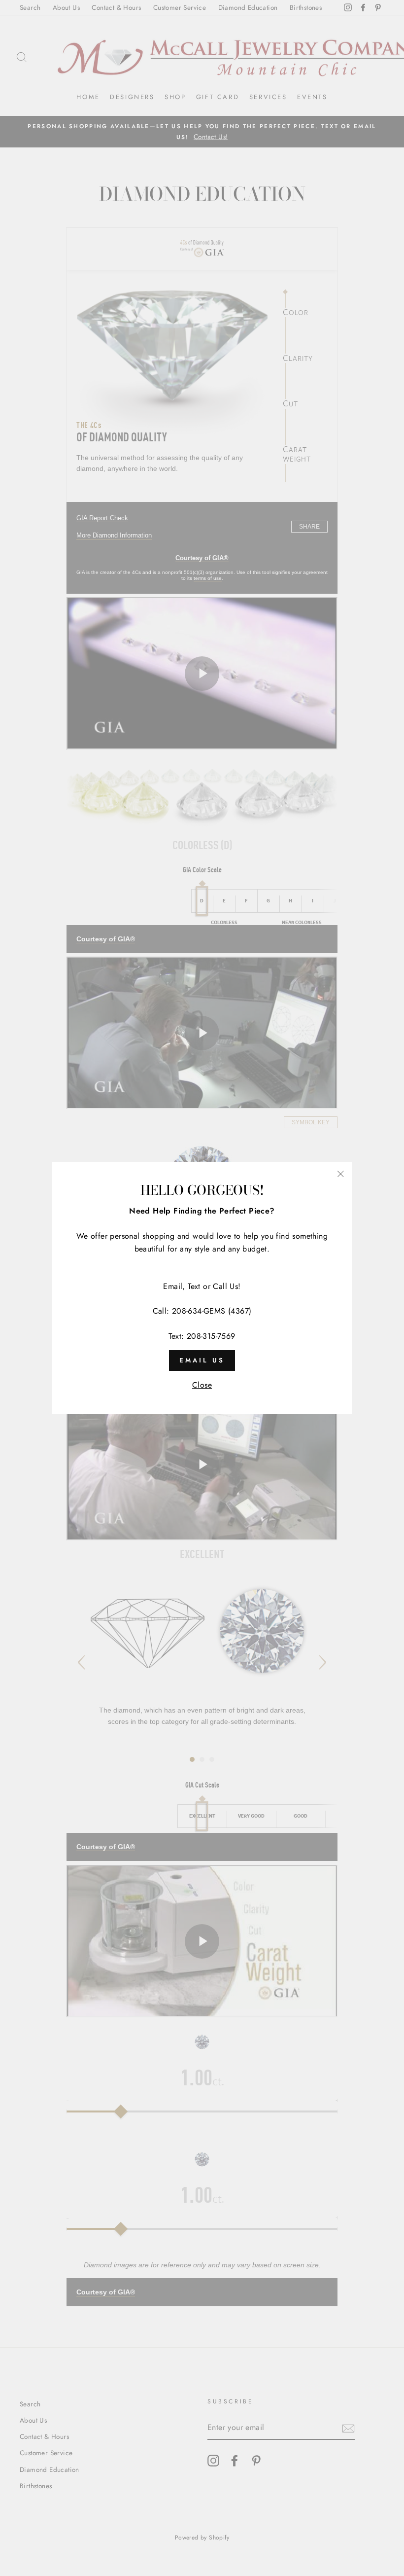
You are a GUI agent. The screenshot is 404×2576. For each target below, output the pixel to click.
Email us (202, 1360)
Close (202, 1385)
